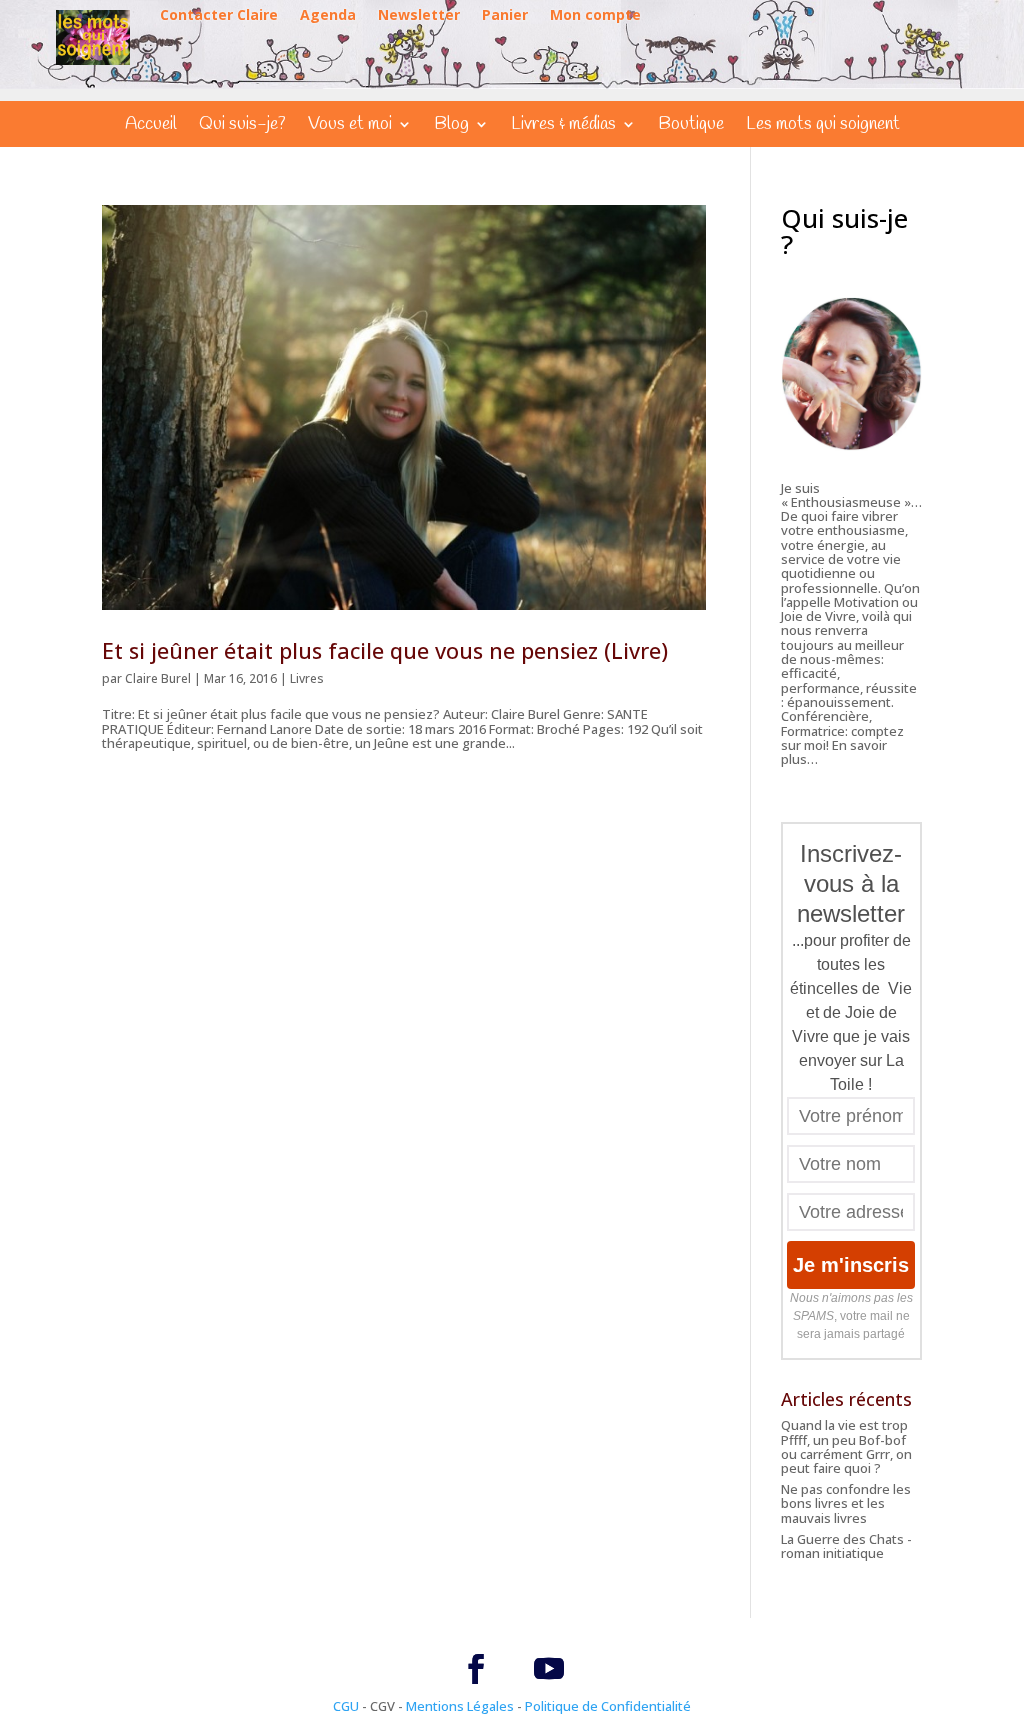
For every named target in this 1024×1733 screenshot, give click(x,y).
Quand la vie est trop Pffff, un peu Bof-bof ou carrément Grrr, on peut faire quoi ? (846, 1446)
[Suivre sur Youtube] (549, 1669)
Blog (451, 126)
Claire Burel (158, 678)
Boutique (691, 126)
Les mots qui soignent (823, 126)
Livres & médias (563, 126)
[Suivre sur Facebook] (476, 1669)
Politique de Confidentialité (608, 1706)
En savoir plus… (834, 752)
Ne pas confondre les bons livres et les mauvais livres (846, 1503)
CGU (346, 1706)
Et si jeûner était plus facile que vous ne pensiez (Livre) (385, 650)
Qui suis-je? (242, 126)
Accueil (151, 126)
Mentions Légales (460, 1706)
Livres (307, 678)
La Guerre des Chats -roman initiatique (846, 1546)
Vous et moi (350, 126)
